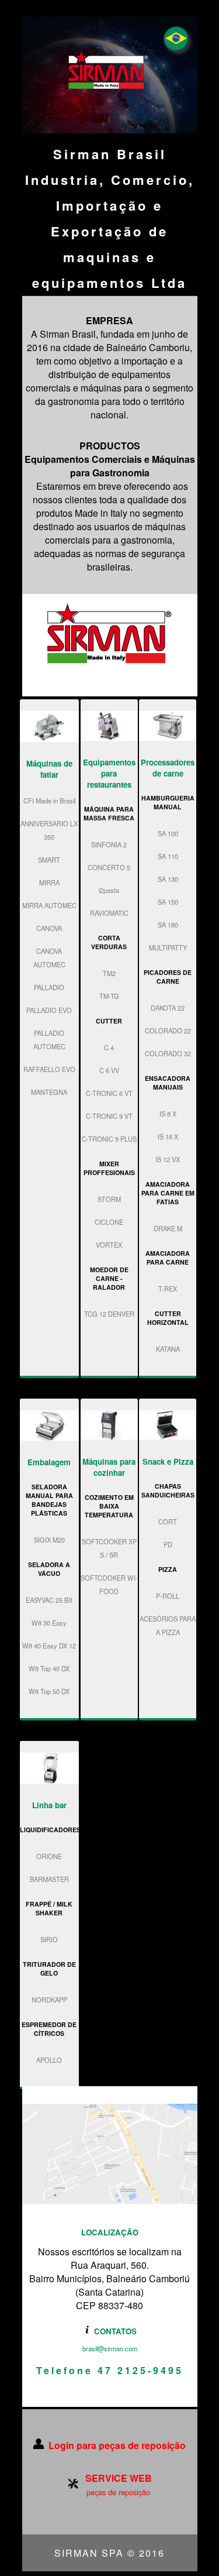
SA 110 (168, 856)
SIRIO (49, 1939)
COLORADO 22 (168, 1031)
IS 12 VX (168, 1159)
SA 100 (168, 833)
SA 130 (168, 879)
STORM (109, 1199)
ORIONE (49, 1856)
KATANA (168, 1349)
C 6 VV (109, 1070)
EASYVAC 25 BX (49, 1600)
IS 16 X (168, 1136)
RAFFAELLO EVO (49, 1069)
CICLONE (109, 1222)
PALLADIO (49, 987)
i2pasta (109, 890)
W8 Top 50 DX (49, 1691)
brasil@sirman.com (110, 2348)
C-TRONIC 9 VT (109, 1116)
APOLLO (49, 2060)
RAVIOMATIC (109, 913)
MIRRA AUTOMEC (49, 905)
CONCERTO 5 (109, 867)
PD (168, 1544)
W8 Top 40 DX (49, 1668)
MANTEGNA (49, 1092)
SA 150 (168, 902)
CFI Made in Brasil (49, 801)
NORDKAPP (49, 2000)
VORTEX (109, 1245)
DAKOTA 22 (168, 1008)
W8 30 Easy (49, 1623)
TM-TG (109, 996)
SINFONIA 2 (109, 844)
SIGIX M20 (49, 1540)
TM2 (109, 973)
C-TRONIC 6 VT (109, 1093)
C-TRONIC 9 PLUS (109, 1139)
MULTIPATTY (168, 947)
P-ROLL (168, 1596)
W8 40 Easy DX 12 (49, 1646)
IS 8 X (168, 1114)
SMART (49, 860)
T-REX (168, 1289)
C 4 (109, 1047)
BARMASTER (49, 1879)
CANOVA (49, 928)
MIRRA (49, 882)
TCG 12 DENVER (109, 1314)
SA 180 (168, 925)
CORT (168, 1521)
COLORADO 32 (168, 1053)
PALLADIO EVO (49, 1010)
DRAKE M (168, 1228)
